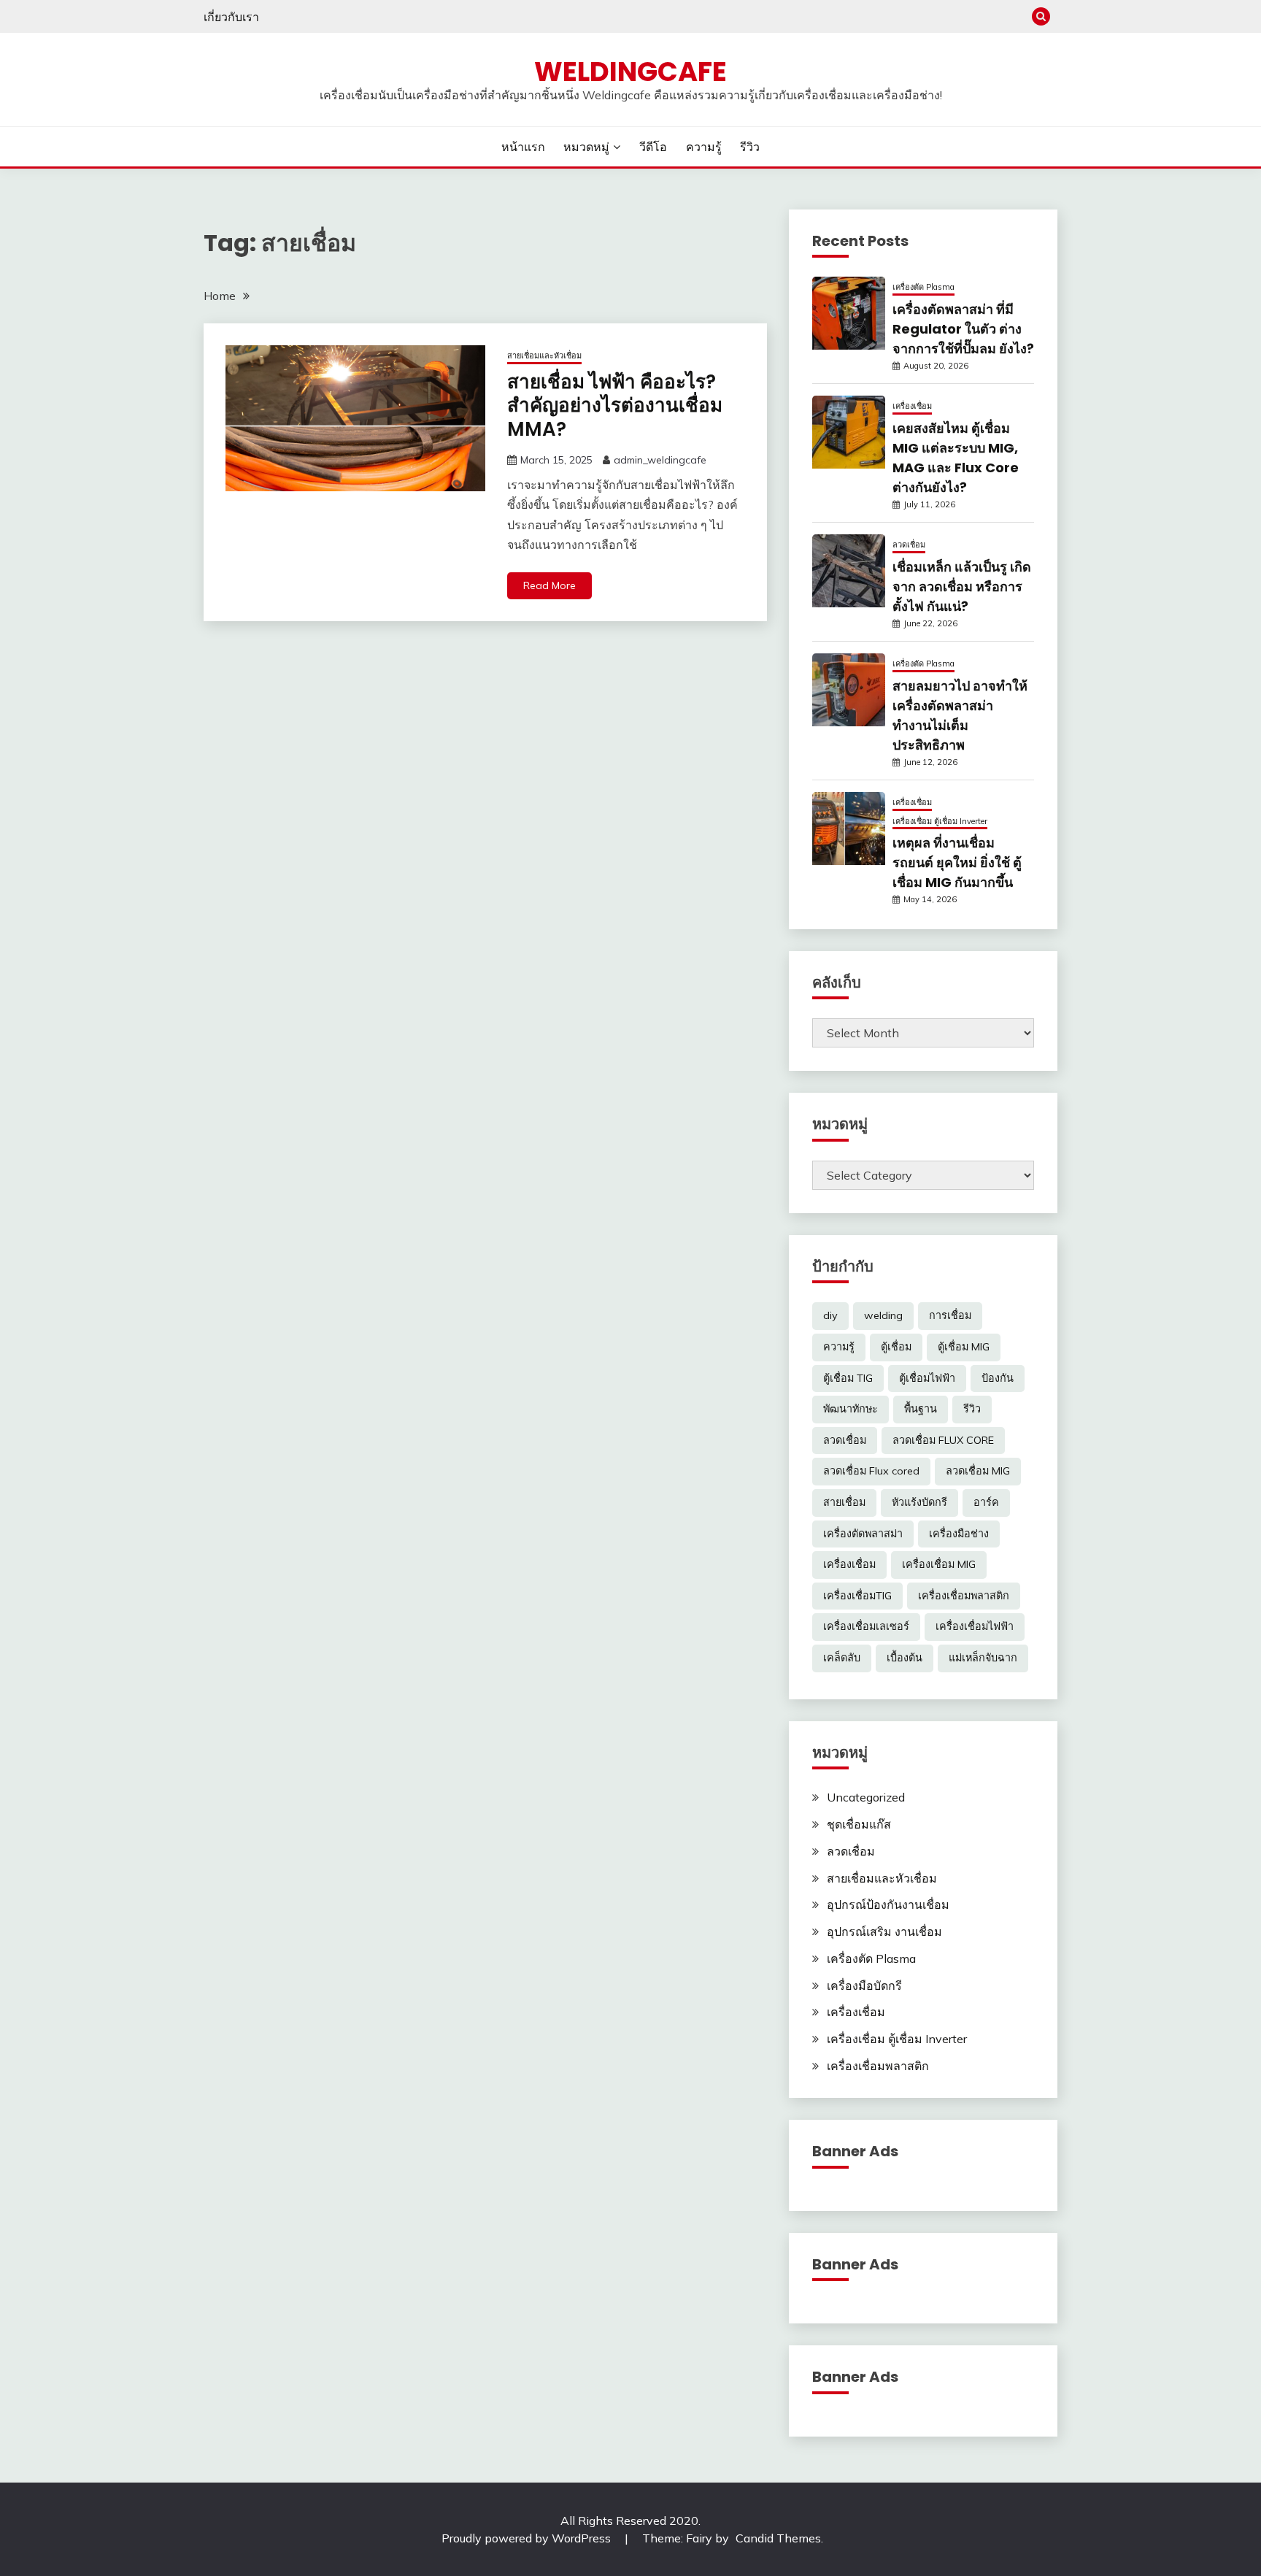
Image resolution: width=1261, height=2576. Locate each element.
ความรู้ (704, 147)
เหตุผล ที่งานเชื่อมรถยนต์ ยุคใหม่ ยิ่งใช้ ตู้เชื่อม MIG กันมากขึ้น (957, 862)
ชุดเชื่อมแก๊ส (859, 1824)
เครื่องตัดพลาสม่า (863, 1534)
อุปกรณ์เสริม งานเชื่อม (884, 1931)
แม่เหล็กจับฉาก (983, 1658)
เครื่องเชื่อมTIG (857, 1596)
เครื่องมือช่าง (959, 1534)
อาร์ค (986, 1502)
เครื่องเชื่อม (912, 406)
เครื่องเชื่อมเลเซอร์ (866, 1626)
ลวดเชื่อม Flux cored (871, 1471)
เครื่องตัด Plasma (923, 287)
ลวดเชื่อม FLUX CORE (943, 1440)
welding (883, 1315)
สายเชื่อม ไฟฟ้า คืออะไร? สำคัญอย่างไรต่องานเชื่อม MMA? (615, 405)
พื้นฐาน (921, 1409)
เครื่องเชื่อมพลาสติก (964, 1596)
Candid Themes (778, 2538)
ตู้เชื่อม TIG (848, 1378)
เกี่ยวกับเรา (231, 17)
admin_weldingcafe (660, 460)
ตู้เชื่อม (896, 1347)
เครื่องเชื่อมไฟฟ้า (975, 1626)
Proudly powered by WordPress (528, 2538)
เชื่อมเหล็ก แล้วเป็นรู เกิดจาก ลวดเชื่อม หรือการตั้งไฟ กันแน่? (962, 587)
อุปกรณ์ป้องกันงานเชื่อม (888, 1904)
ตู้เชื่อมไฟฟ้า (927, 1378)
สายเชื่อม (844, 1502)
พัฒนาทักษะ (851, 1409)
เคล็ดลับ (842, 1658)
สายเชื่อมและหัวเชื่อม (544, 355)
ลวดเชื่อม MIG (978, 1471)
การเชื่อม (950, 1315)
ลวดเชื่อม (909, 545)
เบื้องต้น (905, 1658)
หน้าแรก (523, 147)
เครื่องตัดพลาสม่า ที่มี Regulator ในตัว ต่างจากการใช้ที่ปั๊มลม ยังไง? (963, 329)
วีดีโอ (653, 147)
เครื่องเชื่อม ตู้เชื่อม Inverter (940, 821)
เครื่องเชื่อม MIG (939, 1564)
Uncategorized (866, 1797)
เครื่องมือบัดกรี (864, 1985)
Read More (549, 585)
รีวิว (750, 147)
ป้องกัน (998, 1378)
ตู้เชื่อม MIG (964, 1347)
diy (830, 1315)
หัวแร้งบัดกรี (919, 1502)
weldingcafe (630, 72)
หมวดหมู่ (586, 147)
